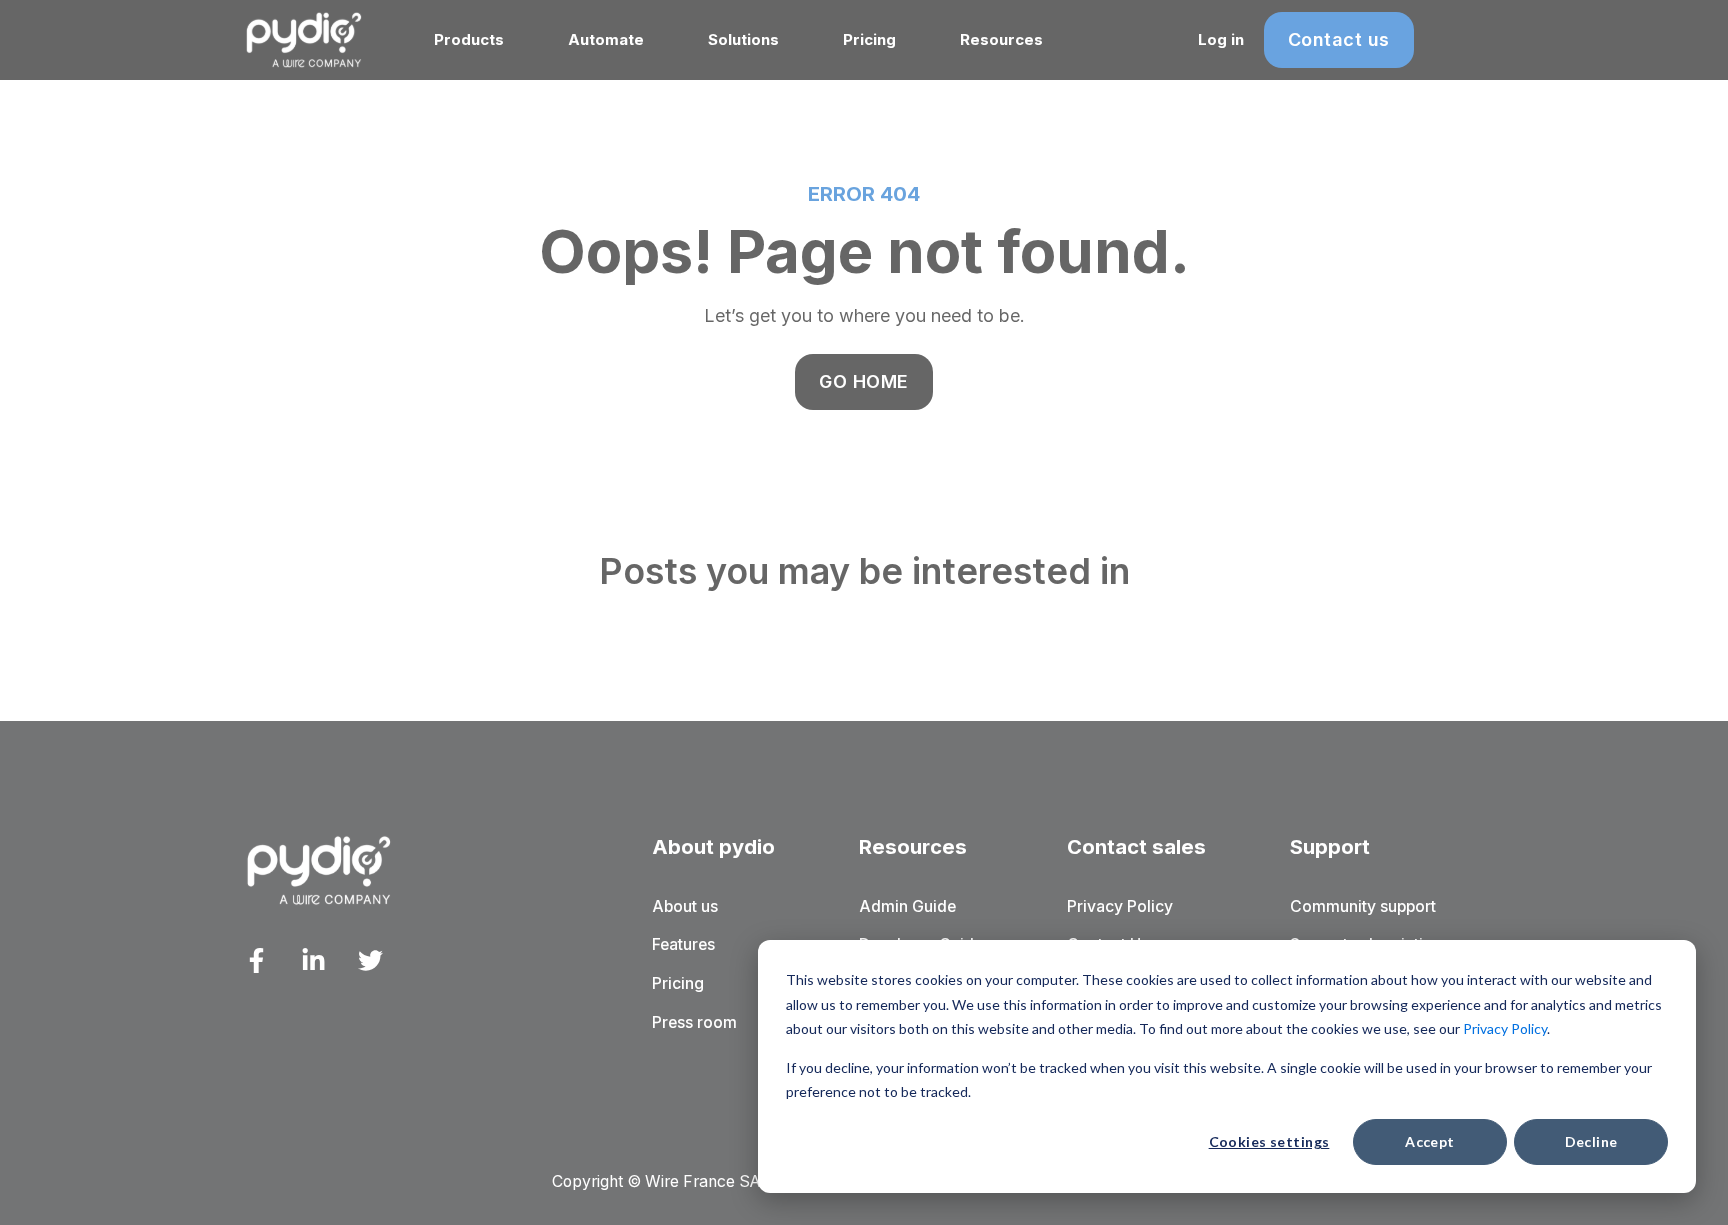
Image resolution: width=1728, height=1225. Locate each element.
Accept (1430, 1141)
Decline (1591, 1141)
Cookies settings (1269, 1141)
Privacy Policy (1505, 1028)
